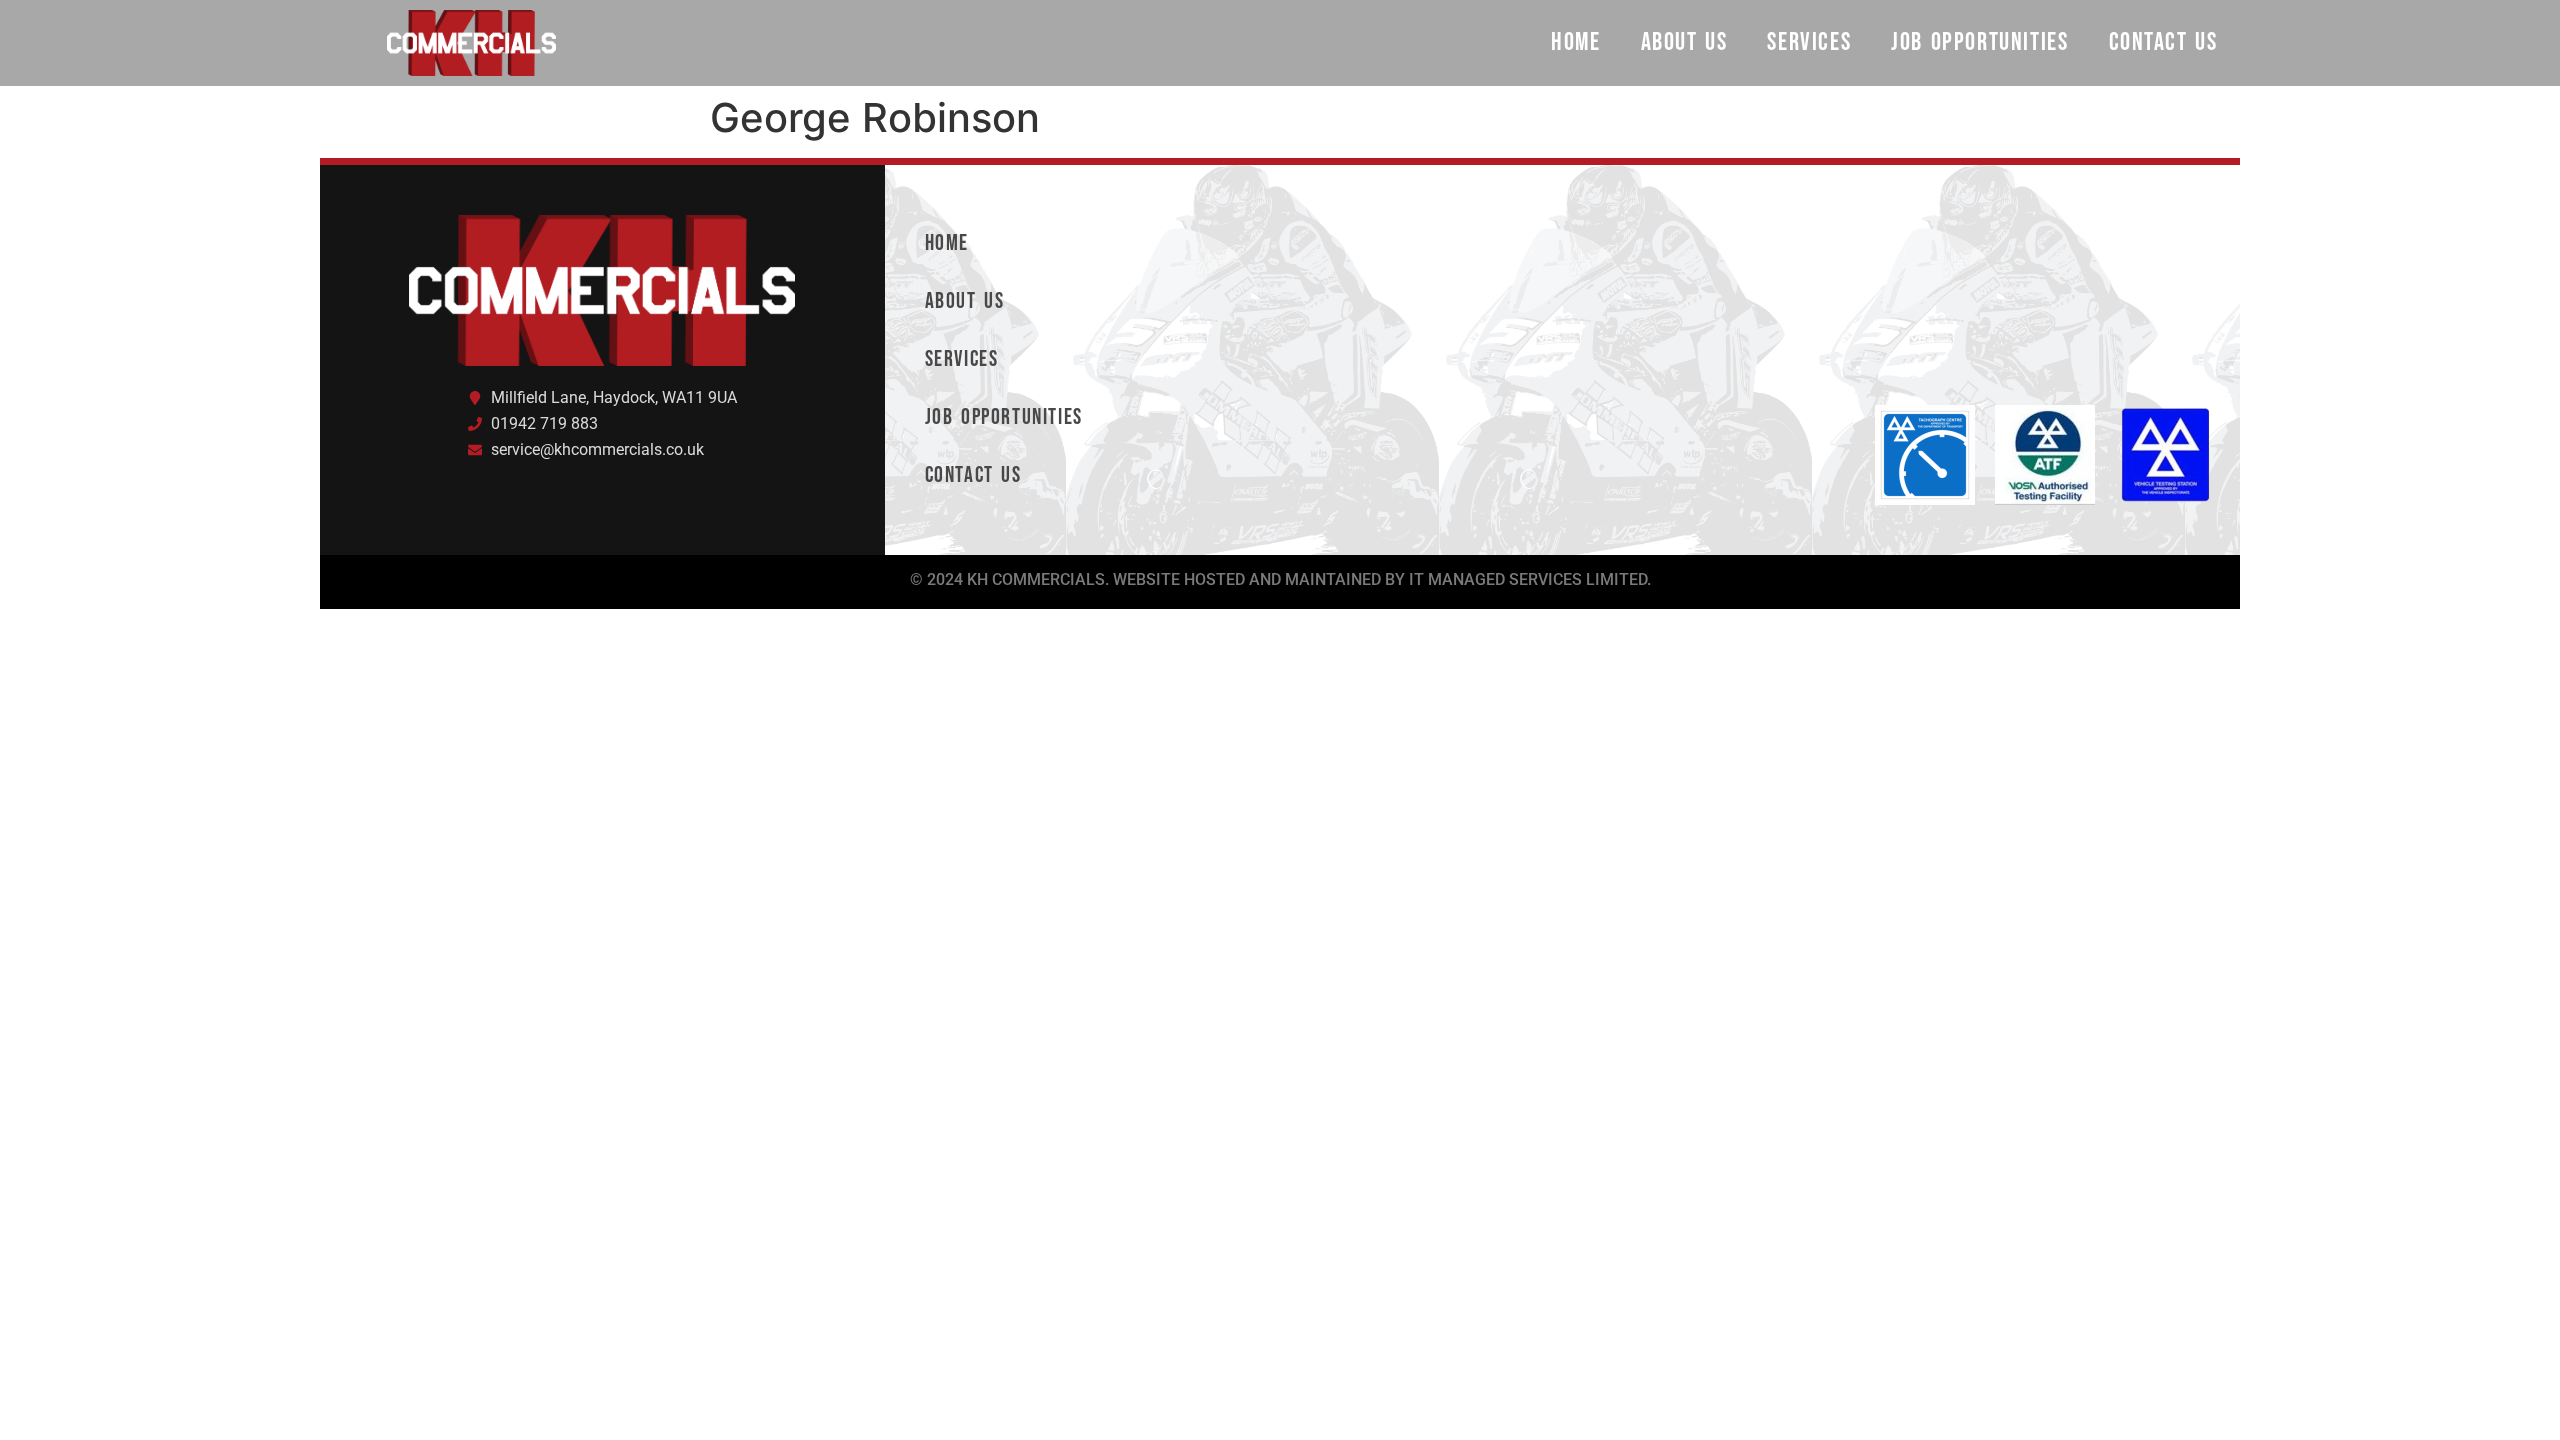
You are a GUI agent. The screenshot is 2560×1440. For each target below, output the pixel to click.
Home (1575, 42)
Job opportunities (1979, 42)
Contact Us (2163, 42)
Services (1809, 42)
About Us (1684, 42)
